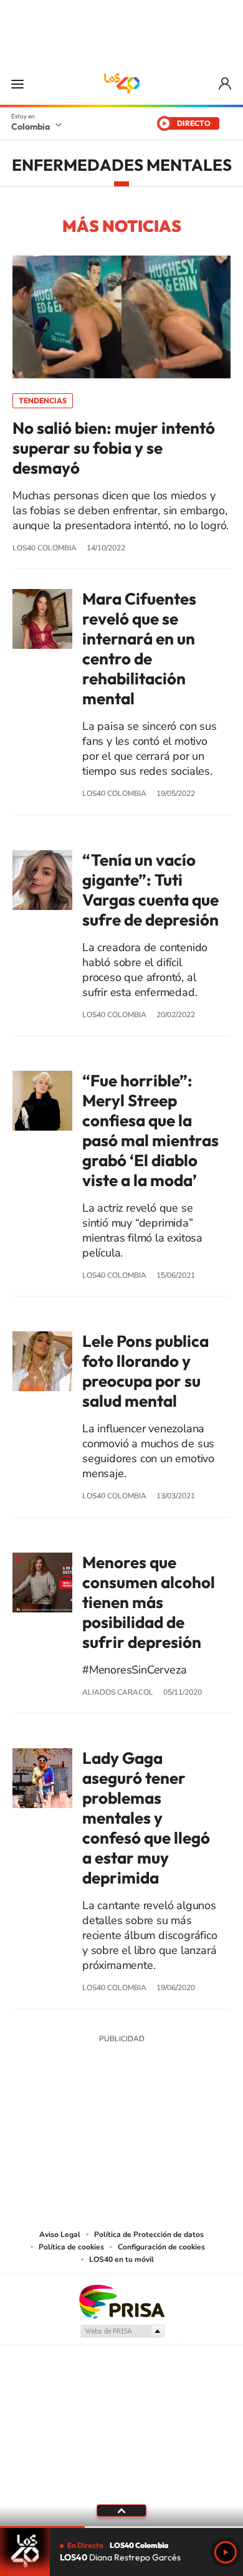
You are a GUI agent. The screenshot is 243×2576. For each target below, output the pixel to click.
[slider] (121, 2527)
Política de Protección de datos (149, 2234)
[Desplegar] (121, 2511)
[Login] (226, 84)
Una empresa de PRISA (121, 2301)
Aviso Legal (60, 2234)
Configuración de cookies (161, 2247)
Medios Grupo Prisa (122, 2331)
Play (226, 2552)
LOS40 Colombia (121, 84)
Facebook (171, 2131)
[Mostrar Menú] (17, 84)
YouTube (121, 2131)
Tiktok (72, 2131)
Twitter (146, 2131)
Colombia (31, 127)
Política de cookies (71, 2247)
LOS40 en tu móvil (121, 2259)
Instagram (97, 2131)
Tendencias (43, 400)
